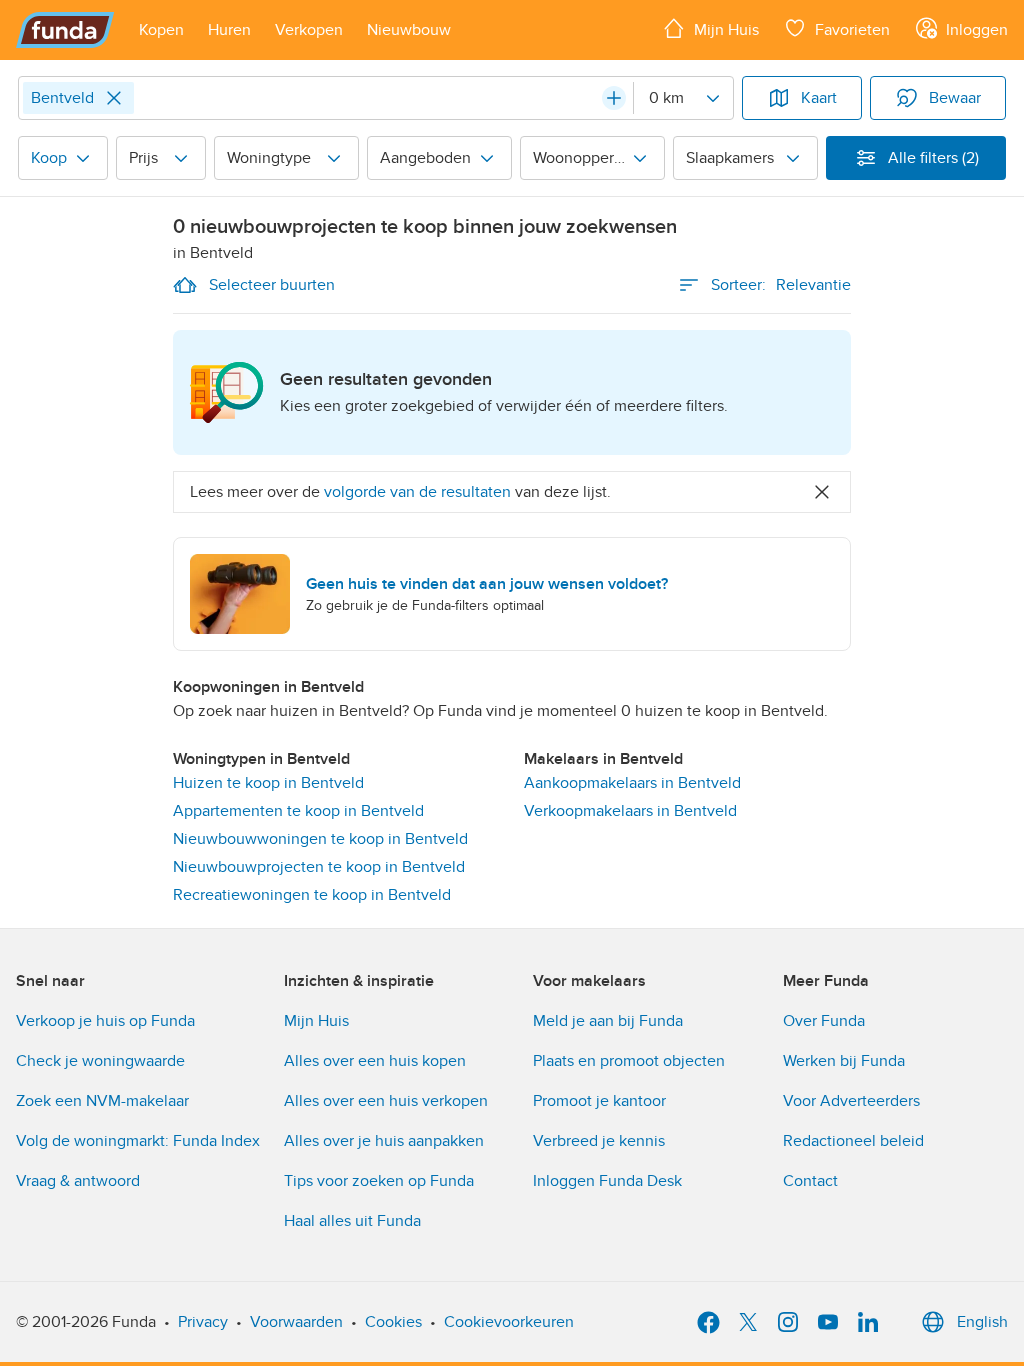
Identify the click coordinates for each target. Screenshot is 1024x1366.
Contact (810, 1181)
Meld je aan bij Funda (608, 1021)
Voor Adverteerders (851, 1101)
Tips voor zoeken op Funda (379, 1181)
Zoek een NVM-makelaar (102, 1101)
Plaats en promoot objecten (629, 1061)
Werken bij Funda (844, 1061)
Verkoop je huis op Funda (105, 1021)
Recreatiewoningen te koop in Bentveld (312, 895)
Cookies (393, 1322)
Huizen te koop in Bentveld (268, 783)
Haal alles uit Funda (352, 1221)
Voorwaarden (296, 1322)
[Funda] (65, 30)
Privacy (203, 1322)
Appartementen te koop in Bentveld (298, 811)
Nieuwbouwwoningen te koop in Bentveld (320, 839)
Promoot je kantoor (599, 1101)
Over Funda (824, 1021)
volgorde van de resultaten (417, 492)
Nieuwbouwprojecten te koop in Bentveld (319, 867)
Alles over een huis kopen (375, 1061)
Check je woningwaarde (100, 1061)
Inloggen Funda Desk (607, 1181)
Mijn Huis (316, 1021)
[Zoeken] (614, 98)
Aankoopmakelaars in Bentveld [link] (632, 783)
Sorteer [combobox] (781, 285)
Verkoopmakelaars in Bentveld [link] (630, 811)
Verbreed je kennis (599, 1141)
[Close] (114, 98)
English (982, 1322)
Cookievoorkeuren (509, 1322)
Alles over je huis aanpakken (384, 1141)
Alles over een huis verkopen (386, 1101)
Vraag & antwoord (78, 1181)
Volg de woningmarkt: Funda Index (138, 1141)
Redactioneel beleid (853, 1141)
